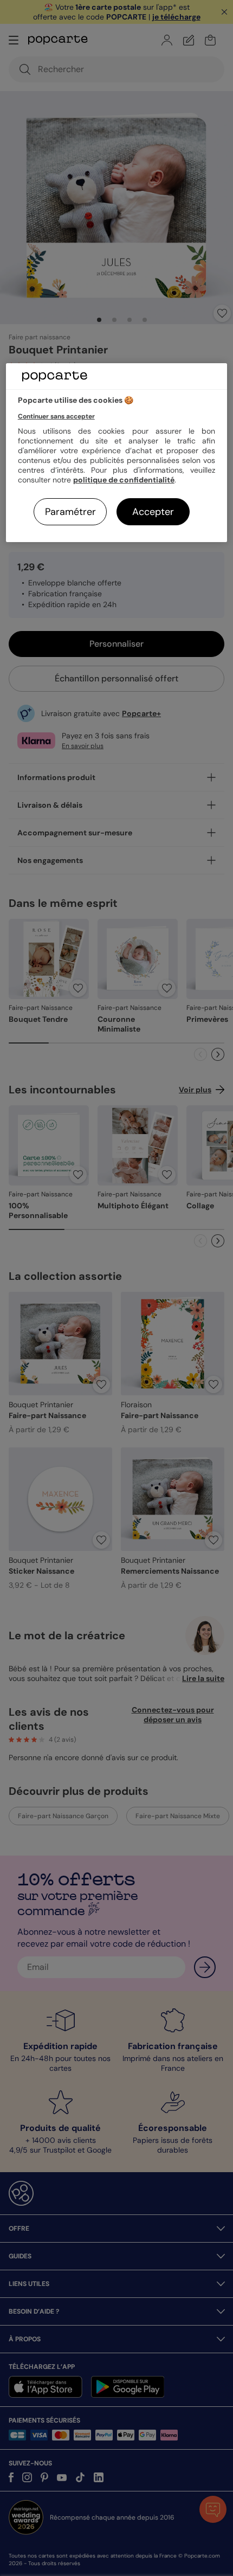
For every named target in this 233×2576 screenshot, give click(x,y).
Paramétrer (70, 512)
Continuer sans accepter (56, 416)
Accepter (153, 512)
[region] (117, 453)
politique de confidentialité (124, 480)
